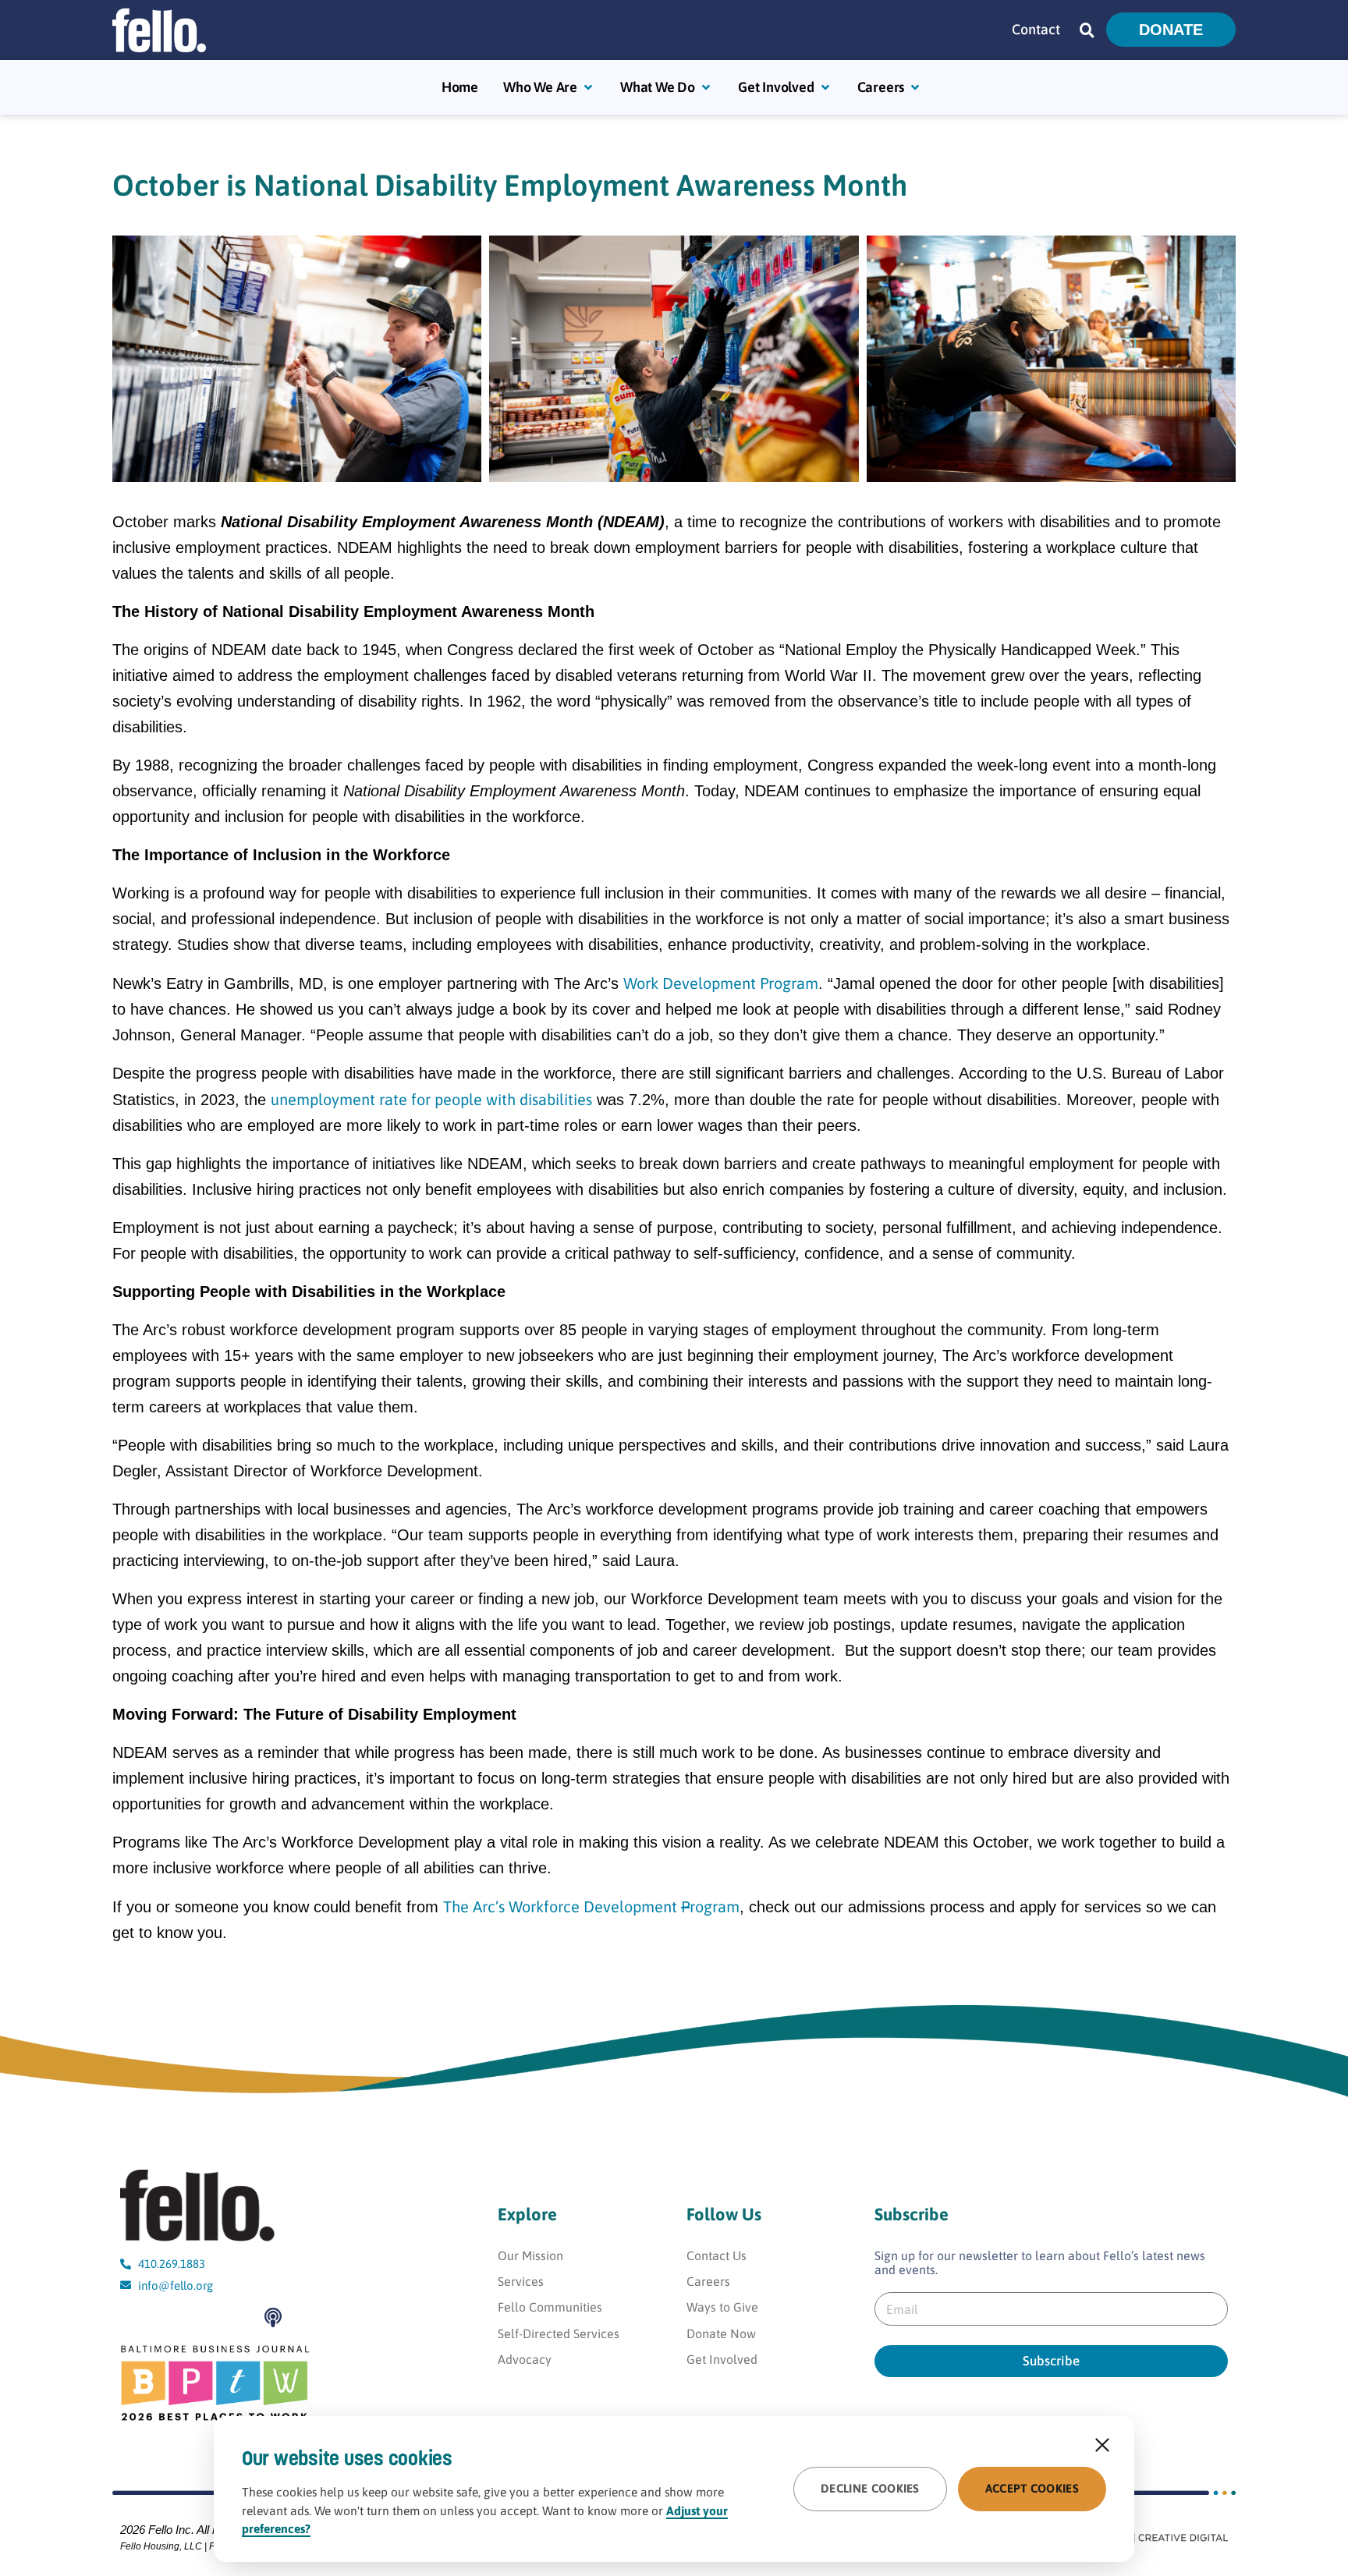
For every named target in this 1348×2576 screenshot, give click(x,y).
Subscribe (1051, 2361)
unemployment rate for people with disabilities (431, 1099)
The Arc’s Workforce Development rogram (591, 1906)
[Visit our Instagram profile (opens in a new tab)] (207, 2317)
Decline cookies (870, 2488)
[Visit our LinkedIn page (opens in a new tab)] (243, 2317)
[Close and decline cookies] (1102, 2445)
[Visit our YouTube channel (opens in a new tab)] (134, 2317)
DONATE (1171, 30)
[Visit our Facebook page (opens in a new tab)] (170, 2317)
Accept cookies (1032, 2488)
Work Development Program (721, 983)
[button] (1087, 30)
